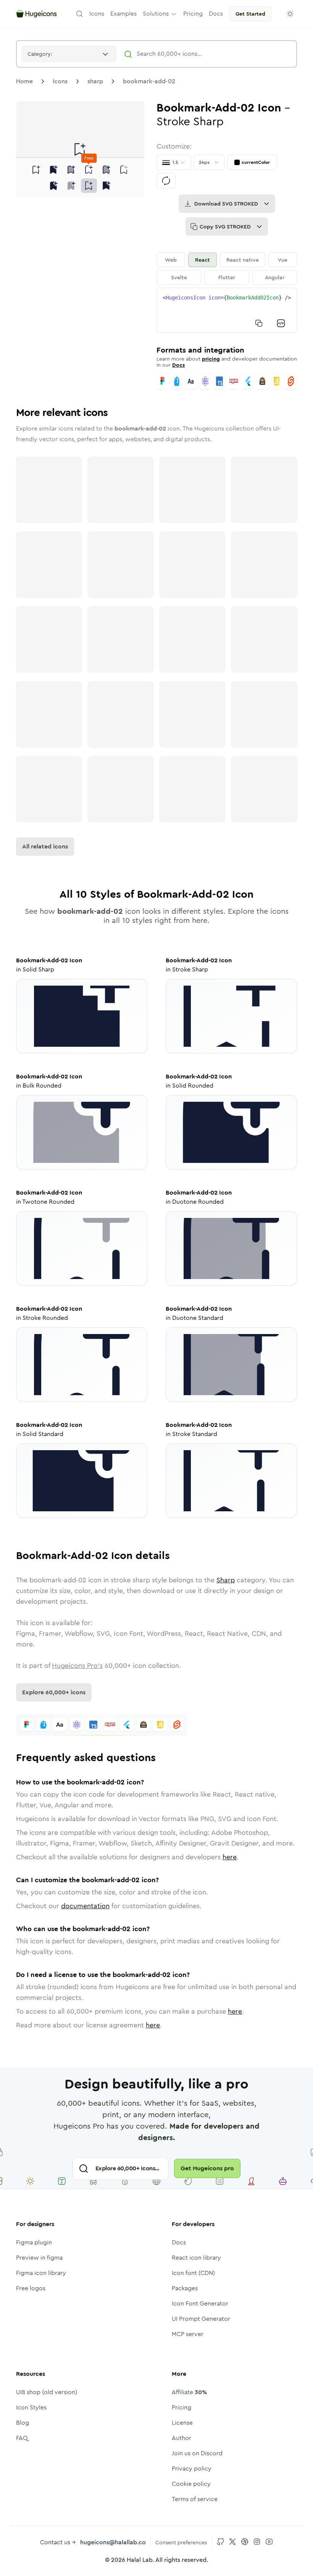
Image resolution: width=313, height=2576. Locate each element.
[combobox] (69, 54)
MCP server (188, 2334)
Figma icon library (41, 2273)
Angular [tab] (275, 277)
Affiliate (189, 2392)
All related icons (45, 846)
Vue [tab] (283, 260)
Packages (185, 2288)
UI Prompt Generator (201, 2319)
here (230, 1857)
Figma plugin (34, 2242)
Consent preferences (181, 2542)
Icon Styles (31, 2407)
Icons (60, 81)
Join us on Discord (197, 2453)
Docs (178, 365)
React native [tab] (243, 260)
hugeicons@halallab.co (113, 2542)
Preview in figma (39, 2258)
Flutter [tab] (227, 277)
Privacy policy (192, 2468)
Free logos (31, 2288)
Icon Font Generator (200, 2303)
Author (182, 2438)
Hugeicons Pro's (77, 1666)
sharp (95, 81)
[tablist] (227, 269)
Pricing (182, 2407)
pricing (211, 359)
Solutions (156, 14)
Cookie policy (191, 2484)
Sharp (226, 1580)
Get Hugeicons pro (207, 2168)
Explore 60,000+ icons (54, 1692)
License (182, 2423)
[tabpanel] (227, 310)
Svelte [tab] (179, 277)
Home (24, 81)
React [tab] (202, 260)
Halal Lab (140, 2560)
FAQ (22, 2438)
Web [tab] (171, 260)
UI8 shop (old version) (47, 2392)
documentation (85, 1906)
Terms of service (195, 2499)
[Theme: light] (290, 14)
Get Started (250, 14)
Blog (23, 2423)
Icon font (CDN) (193, 2273)
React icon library (196, 2258)
